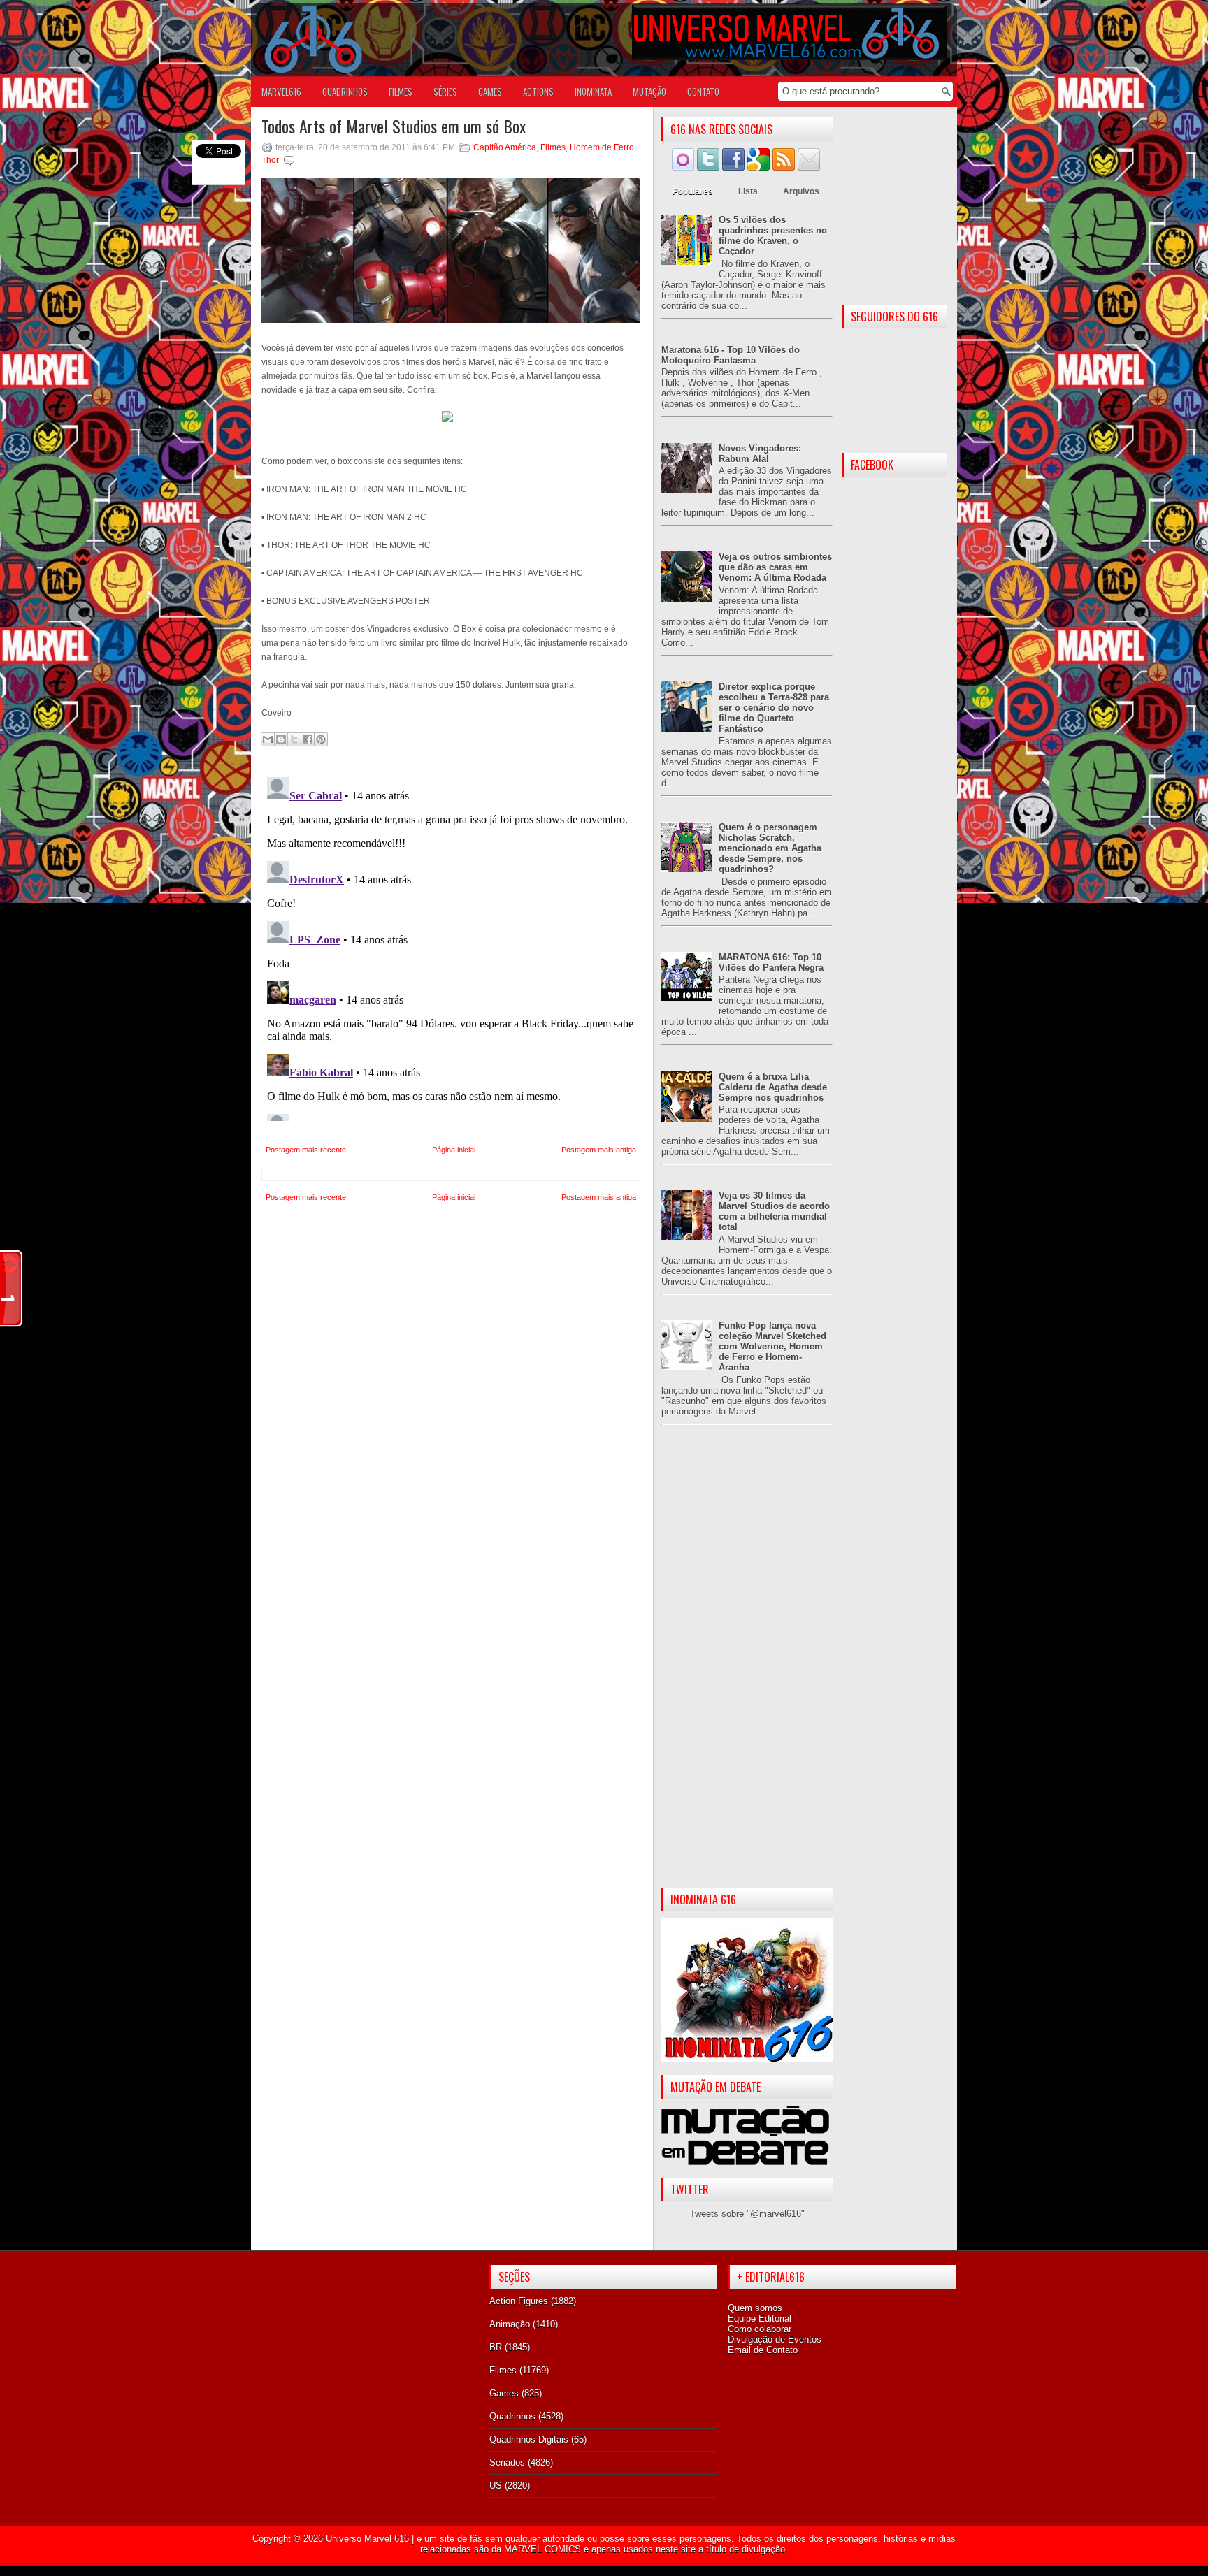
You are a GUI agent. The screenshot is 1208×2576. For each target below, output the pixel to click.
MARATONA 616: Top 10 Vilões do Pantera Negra (771, 962)
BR (496, 2347)
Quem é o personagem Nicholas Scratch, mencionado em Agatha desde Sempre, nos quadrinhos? (770, 848)
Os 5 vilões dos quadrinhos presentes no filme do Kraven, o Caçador (773, 236)
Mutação (649, 92)
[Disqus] (451, 946)
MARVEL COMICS (542, 2549)
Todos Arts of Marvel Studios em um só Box (394, 126)
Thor (270, 160)
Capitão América (505, 147)
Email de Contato (763, 2350)
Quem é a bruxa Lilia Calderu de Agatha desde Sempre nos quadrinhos (773, 1087)
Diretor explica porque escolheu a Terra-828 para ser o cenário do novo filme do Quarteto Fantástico (774, 708)
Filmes (553, 147)
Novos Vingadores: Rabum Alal (760, 454)
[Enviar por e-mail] (268, 739)
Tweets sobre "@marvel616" (747, 2214)
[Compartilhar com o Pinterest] (321, 739)
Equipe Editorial (760, 2318)
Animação (510, 2324)
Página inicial (454, 1150)
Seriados (507, 2462)
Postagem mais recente (306, 1150)
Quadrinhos (512, 2416)
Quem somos (755, 2308)
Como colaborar (760, 2329)
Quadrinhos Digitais (529, 2439)
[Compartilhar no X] (294, 739)
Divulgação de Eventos (775, 2339)
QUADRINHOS (345, 92)
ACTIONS (538, 92)
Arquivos (801, 191)
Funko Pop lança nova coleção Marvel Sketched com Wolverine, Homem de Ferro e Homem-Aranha (772, 1346)
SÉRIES (445, 92)
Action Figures (519, 2301)
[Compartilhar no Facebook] (308, 739)
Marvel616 (281, 92)
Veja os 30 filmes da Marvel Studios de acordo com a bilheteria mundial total (774, 1211)
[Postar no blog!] (281, 739)
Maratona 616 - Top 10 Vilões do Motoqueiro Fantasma (731, 355)
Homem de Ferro (602, 147)
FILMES (401, 92)
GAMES (490, 92)
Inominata (593, 92)
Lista (748, 191)
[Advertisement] (747, 1667)
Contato (703, 92)
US (496, 2485)
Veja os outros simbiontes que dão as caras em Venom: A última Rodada (775, 567)
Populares (693, 191)
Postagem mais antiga (599, 1150)
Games (504, 2393)
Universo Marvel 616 (367, 2539)
